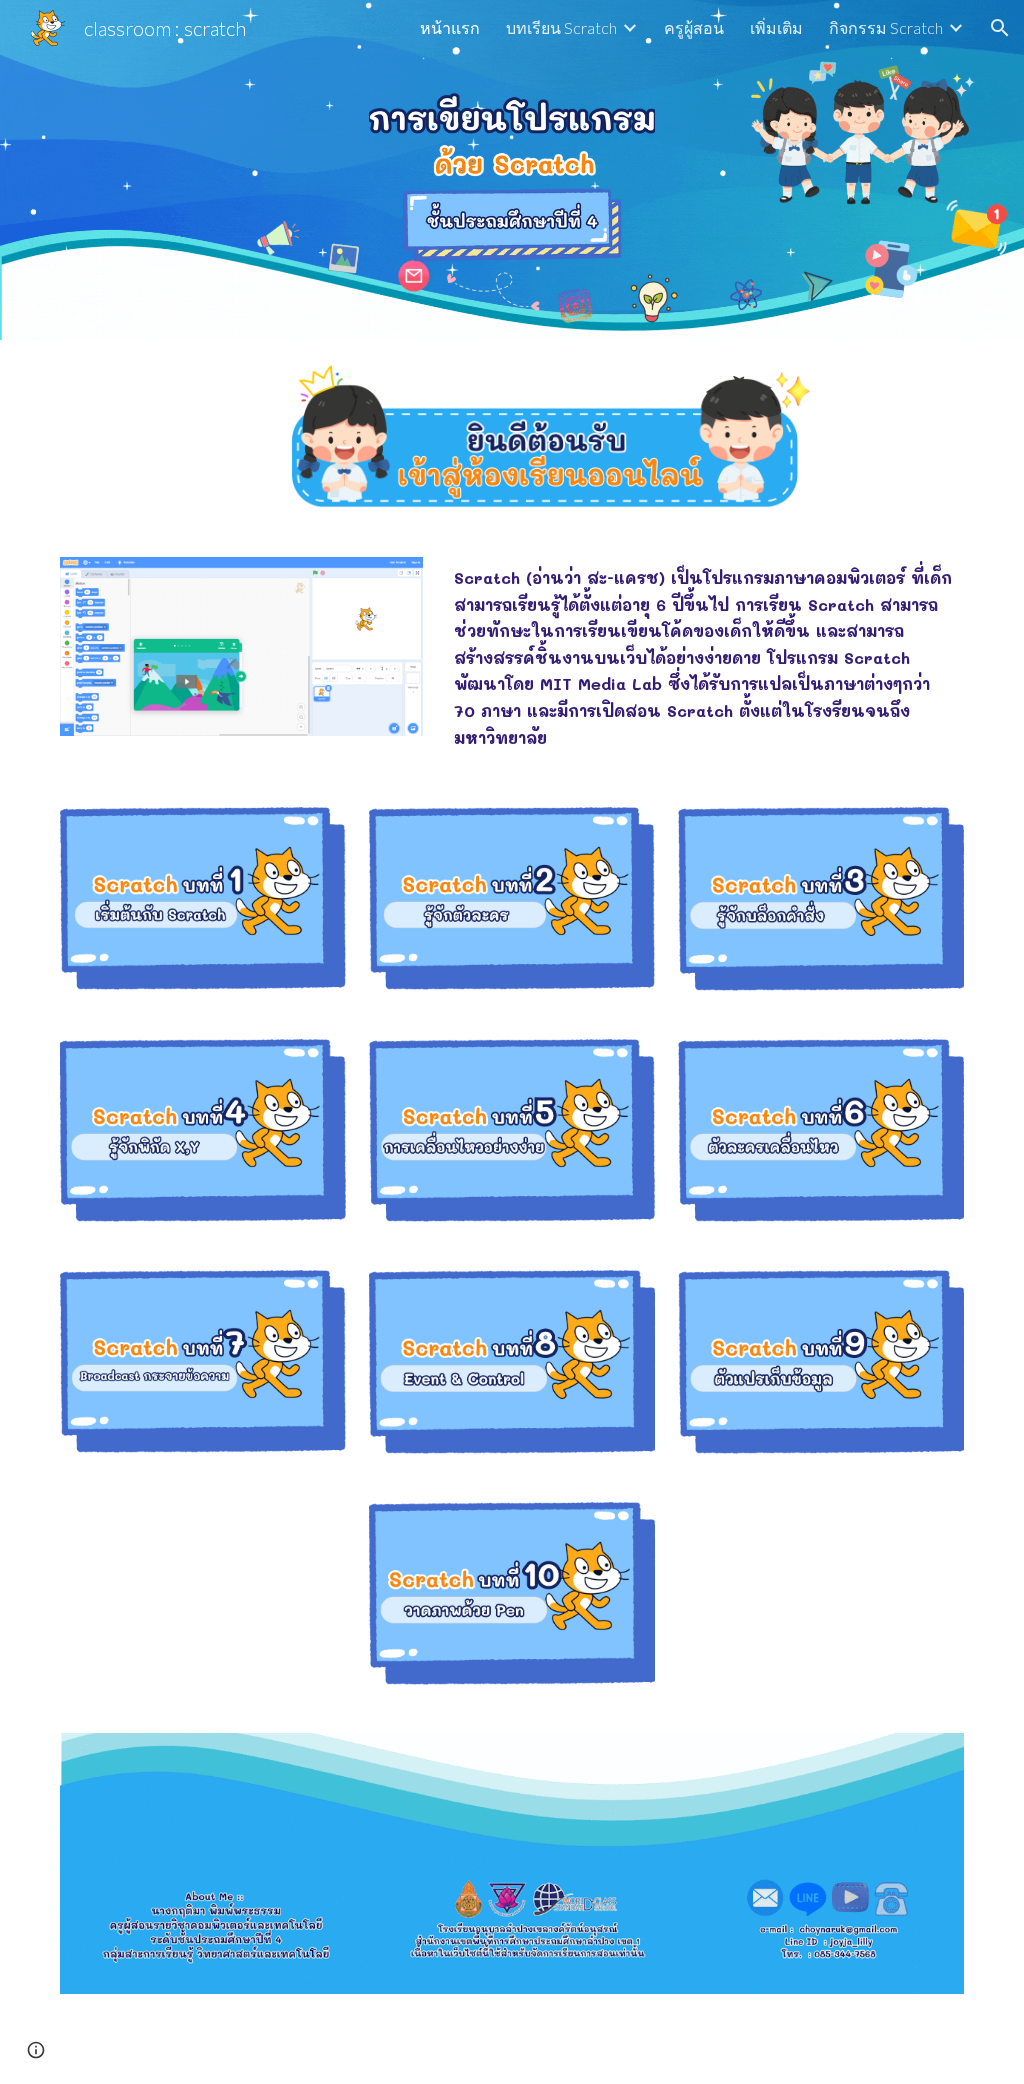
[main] (705, 658)
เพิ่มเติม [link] (776, 27)
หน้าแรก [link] (450, 27)
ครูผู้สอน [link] (694, 27)
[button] (1000, 28)
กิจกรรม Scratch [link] (886, 27)
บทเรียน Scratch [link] (561, 27)
